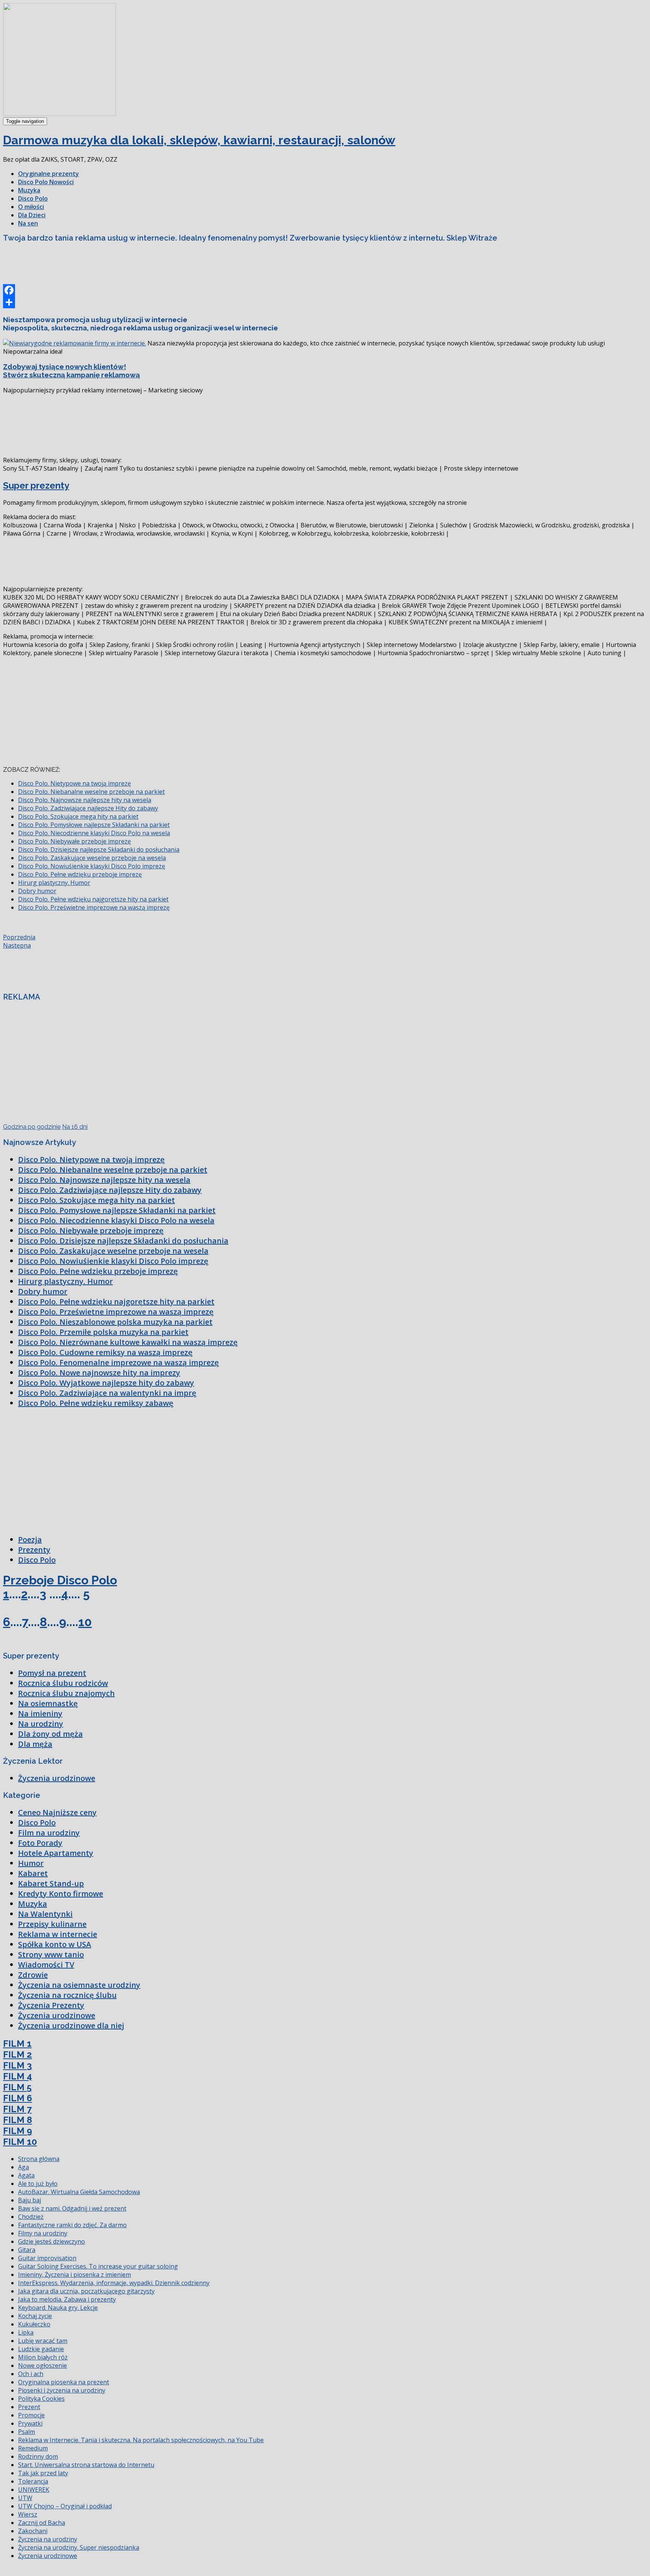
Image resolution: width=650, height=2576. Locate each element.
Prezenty (34, 1550)
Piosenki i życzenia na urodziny (62, 2390)
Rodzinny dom (38, 2456)
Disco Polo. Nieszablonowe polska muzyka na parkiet (115, 1322)
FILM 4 (17, 2076)
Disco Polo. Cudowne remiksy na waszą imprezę (105, 1352)
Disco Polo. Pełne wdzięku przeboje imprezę (80, 874)
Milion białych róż (43, 2357)
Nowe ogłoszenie (43, 2365)
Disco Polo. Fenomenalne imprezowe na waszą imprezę (118, 1362)
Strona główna (39, 2159)
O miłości (31, 207)
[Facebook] (325, 290)
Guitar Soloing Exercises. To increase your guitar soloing (98, 2266)
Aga (24, 2167)
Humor (31, 1863)
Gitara (27, 2250)
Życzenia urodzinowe (57, 1778)
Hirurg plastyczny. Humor (54, 883)
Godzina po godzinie (32, 1127)
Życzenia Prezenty (51, 2005)
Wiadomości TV (46, 1965)
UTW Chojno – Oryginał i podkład (65, 2506)
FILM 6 (17, 2098)
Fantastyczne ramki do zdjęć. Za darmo (72, 2225)
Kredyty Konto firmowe (61, 1894)
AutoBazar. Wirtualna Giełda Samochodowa (79, 2192)
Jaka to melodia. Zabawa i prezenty (67, 2299)
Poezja (30, 1539)
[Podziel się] (325, 302)
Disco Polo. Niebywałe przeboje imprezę (74, 841)
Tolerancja (33, 2481)
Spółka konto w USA (55, 1944)
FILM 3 (17, 2065)
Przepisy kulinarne (52, 1924)
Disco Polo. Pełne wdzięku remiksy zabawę (96, 1403)
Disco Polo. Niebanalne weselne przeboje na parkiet (91, 792)
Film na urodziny (49, 1833)
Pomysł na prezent (52, 1673)
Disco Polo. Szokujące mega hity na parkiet (78, 816)
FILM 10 (20, 2142)
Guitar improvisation (47, 2258)
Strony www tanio (51, 1954)
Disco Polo (33, 198)
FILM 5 (17, 2087)
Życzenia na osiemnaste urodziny (79, 1985)
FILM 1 (17, 2044)
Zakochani (33, 2531)
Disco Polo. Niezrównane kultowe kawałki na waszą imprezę (128, 1342)
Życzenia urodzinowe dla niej (71, 2026)
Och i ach (31, 2374)
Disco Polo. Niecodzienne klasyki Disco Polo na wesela (94, 833)
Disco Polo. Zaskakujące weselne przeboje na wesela (92, 858)
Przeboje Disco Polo (60, 1580)
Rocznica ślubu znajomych (66, 1693)
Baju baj (30, 2200)
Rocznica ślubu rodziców (63, 1683)
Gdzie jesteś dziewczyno (52, 2241)
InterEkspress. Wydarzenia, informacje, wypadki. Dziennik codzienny (114, 2283)
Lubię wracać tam (43, 2341)
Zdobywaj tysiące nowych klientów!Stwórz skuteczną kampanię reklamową (71, 371)
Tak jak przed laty (43, 2473)
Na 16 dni (75, 1127)
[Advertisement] (140, 266)
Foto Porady (40, 1843)
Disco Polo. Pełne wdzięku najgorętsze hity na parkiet (93, 899)
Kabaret (33, 1873)
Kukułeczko (34, 2324)
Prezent (29, 2407)
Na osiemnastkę (48, 1703)
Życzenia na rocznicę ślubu (67, 1995)
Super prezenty (36, 485)
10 (85, 1622)
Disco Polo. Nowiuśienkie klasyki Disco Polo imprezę (92, 866)
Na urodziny (41, 1724)
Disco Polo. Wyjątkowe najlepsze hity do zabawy (106, 1383)
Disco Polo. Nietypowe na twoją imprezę (74, 783)
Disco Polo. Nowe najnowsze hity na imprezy (99, 1373)
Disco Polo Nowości (46, 182)
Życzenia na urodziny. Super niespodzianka (79, 2547)
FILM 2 (17, 2054)
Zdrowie (33, 1975)
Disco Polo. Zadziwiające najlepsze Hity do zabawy (88, 808)
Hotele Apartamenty (56, 1853)
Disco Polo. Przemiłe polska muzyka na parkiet (103, 1332)
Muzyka (29, 190)
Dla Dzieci (32, 215)
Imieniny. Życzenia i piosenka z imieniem (74, 2275)
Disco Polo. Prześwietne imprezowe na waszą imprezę (94, 907)
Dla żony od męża (50, 1734)
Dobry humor (37, 891)
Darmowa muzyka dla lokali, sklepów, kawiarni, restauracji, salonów (199, 140)
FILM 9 (17, 2131)
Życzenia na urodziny (48, 2539)
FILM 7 (17, 2109)
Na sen (28, 223)
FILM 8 (17, 2120)
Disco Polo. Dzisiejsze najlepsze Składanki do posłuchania (99, 850)
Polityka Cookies (41, 2399)
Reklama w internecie (58, 1934)
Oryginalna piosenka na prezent (64, 2382)
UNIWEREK (34, 2490)
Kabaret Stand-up (51, 1883)
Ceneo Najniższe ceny (57, 1812)
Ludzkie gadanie (41, 2349)
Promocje (31, 2415)
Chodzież (31, 2217)
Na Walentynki (45, 1914)
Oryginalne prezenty (49, 174)
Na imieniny (40, 1714)
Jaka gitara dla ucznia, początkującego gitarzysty (86, 2291)
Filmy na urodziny (43, 2233)
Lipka (26, 2332)
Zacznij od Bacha (42, 2523)
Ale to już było (38, 2184)
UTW (25, 2498)
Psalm (27, 2432)
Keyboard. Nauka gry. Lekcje (58, 2308)
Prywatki (30, 2423)
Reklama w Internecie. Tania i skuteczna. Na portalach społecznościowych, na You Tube (141, 2440)
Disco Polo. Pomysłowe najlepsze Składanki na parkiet (94, 825)
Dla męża (35, 1744)
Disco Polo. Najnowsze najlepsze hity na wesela (85, 800)
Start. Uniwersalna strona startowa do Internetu (86, 2465)
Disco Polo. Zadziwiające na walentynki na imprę (107, 1393)
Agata (26, 2175)
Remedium (33, 2448)
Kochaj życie (35, 2316)
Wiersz (28, 2514)
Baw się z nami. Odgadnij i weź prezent (72, 2208)
